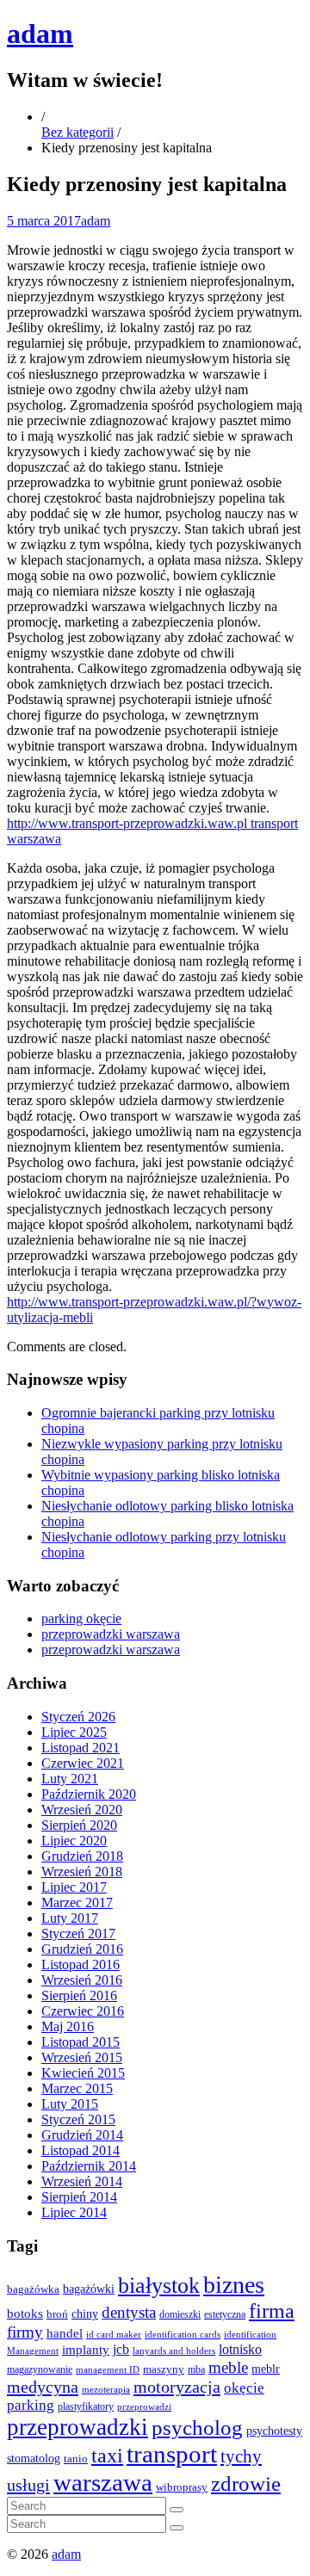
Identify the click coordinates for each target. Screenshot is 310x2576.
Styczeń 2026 (78, 1717)
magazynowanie (40, 2370)
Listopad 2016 (81, 1964)
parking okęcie (81, 1618)
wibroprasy (182, 2487)
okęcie (244, 2388)
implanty (86, 2350)
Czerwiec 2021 (83, 1763)
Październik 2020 (89, 1794)
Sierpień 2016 (79, 1995)
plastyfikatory (86, 2406)
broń (57, 2314)
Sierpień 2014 (79, 2197)
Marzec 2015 (77, 2088)
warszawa (103, 2482)
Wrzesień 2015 (82, 2057)
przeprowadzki (77, 2427)
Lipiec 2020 (74, 1841)
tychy (241, 2456)
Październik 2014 (89, 2166)
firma (272, 2310)
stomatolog (34, 2459)
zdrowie (246, 2483)
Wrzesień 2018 (82, 1872)
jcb (121, 2349)
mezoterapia (106, 2389)
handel (65, 2333)
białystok (159, 2286)
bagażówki (89, 2289)
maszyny (164, 2369)
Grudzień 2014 (82, 2135)
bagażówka (33, 2289)
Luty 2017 (70, 1918)
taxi (107, 2456)
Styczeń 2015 (78, 2119)
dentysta (129, 2312)
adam (40, 34)
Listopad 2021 (81, 1748)
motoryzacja (177, 2387)
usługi (28, 2485)
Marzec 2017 (77, 1903)
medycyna (43, 2387)
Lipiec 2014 (74, 2212)
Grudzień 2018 (82, 1856)
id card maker (114, 2335)
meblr (266, 2369)
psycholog (197, 2428)
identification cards (183, 2335)
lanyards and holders (174, 2351)
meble (228, 2367)
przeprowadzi (144, 2406)
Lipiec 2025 (74, 1732)
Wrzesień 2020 (82, 1810)
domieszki (180, 2314)
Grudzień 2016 (82, 1949)
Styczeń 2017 (78, 1934)
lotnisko (240, 2350)
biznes (234, 2285)
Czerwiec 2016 (83, 2011)
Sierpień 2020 (79, 1825)
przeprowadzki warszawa (111, 1634)
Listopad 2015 (81, 2042)
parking (31, 2405)
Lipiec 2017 (74, 1887)
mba (196, 2370)
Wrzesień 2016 (82, 1980)
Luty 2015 (70, 2104)
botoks (25, 2313)
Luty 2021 (70, 1779)
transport (172, 2454)
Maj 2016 (68, 2026)
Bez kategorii (77, 132)
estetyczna (225, 2315)
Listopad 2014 (81, 2150)
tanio (76, 2459)
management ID (108, 2370)
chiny (85, 2314)
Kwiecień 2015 (83, 2073)
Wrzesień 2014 (82, 2181)
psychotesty (274, 2431)
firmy (25, 2332)
